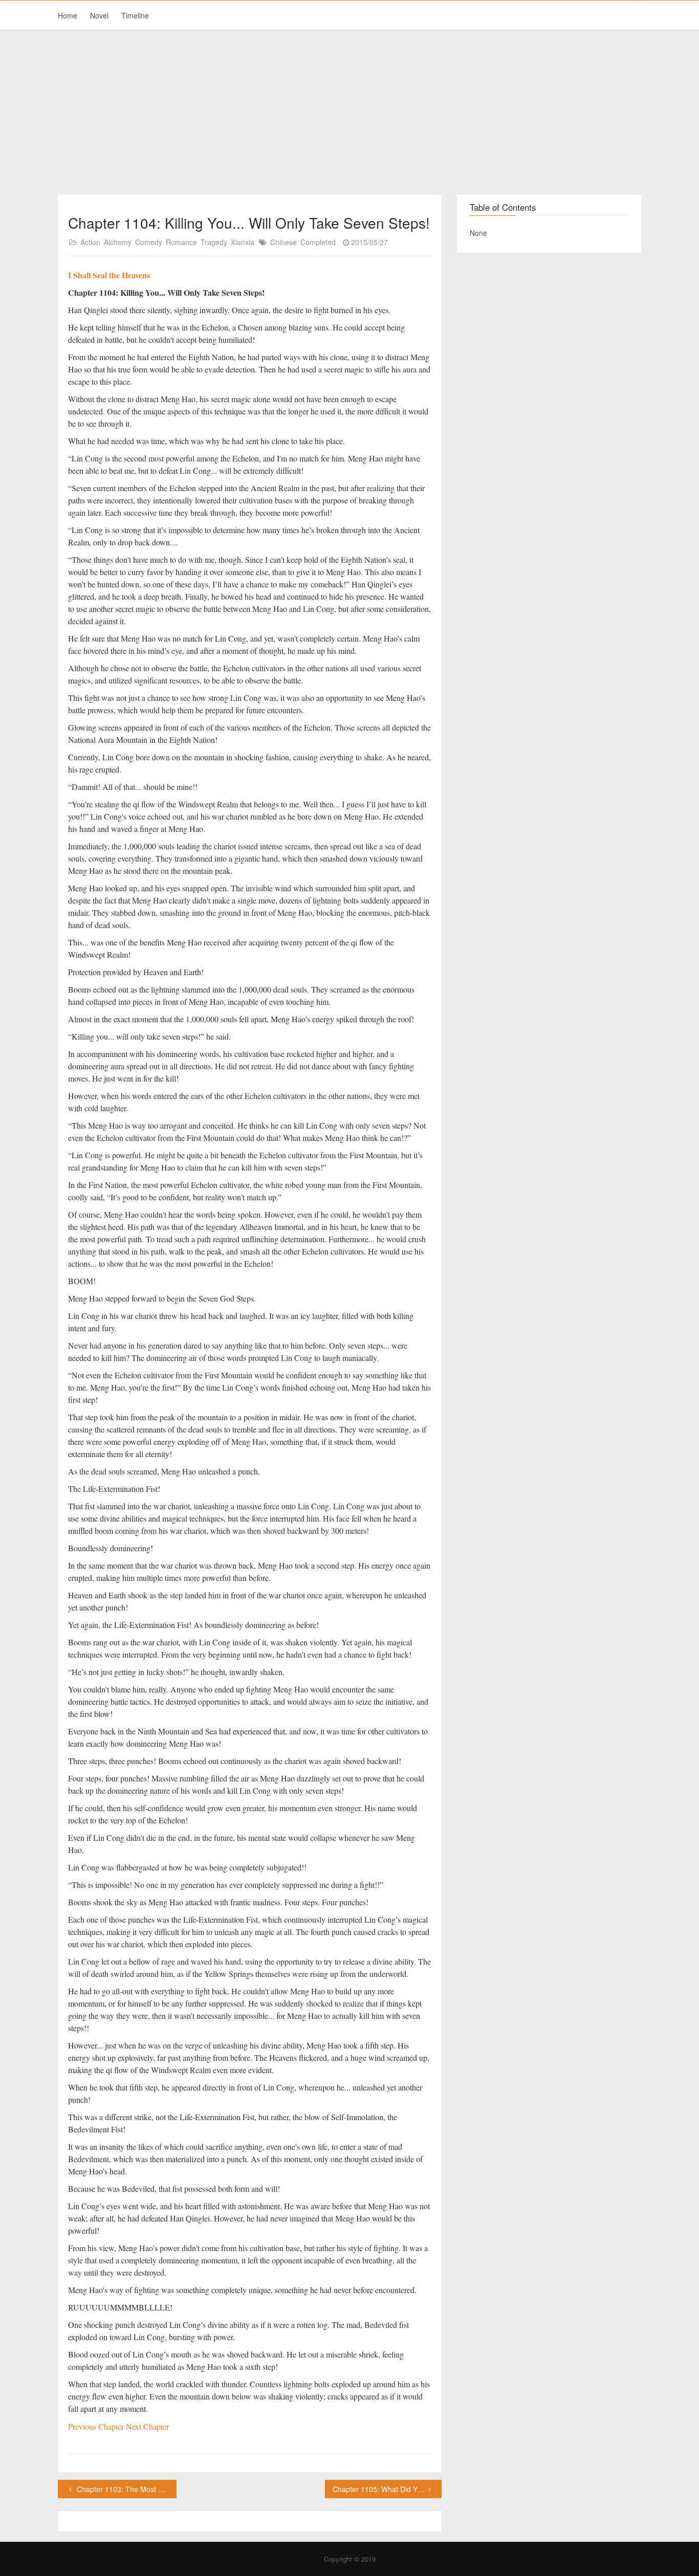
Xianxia (243, 242)
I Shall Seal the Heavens (109, 275)
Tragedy (214, 242)
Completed (318, 242)
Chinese (283, 242)
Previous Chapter (97, 2426)
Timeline (135, 15)
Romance (181, 242)
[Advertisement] (349, 113)
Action (90, 242)
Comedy (149, 242)
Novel (99, 15)
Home (68, 15)
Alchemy (118, 242)
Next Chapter (147, 2426)
